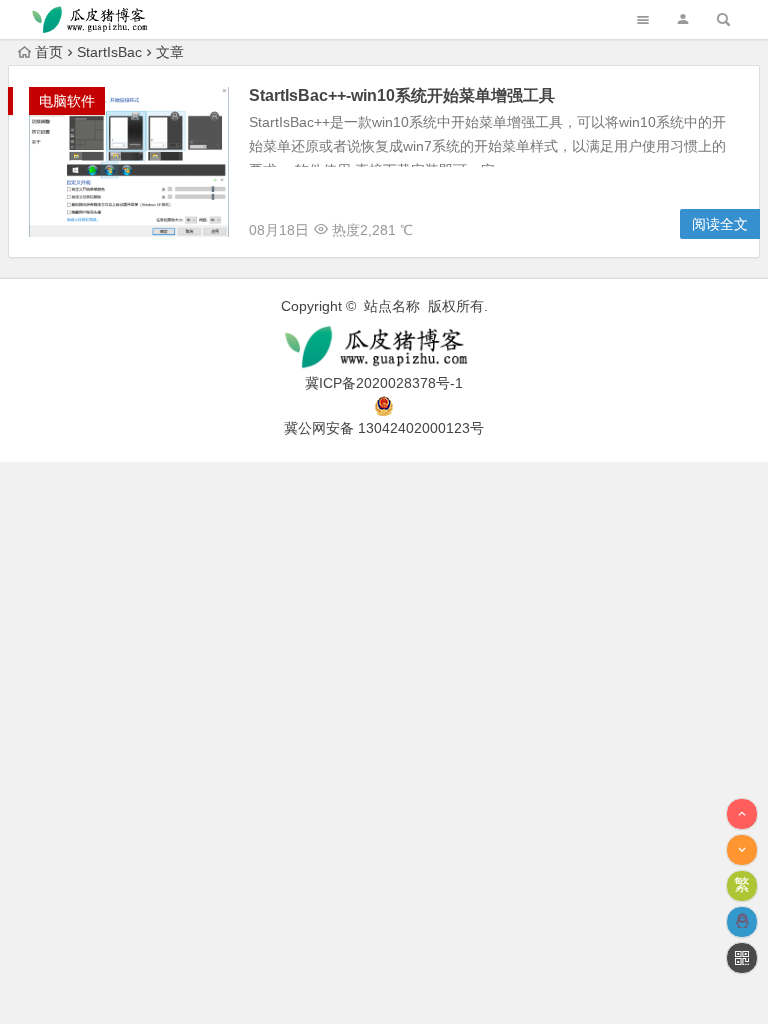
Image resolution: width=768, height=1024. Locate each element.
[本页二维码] (742, 958)
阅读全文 (720, 224)
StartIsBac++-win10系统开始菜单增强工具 (402, 95)
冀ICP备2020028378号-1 (384, 383)
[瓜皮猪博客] (383, 347)
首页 (49, 52)
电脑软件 (67, 101)
